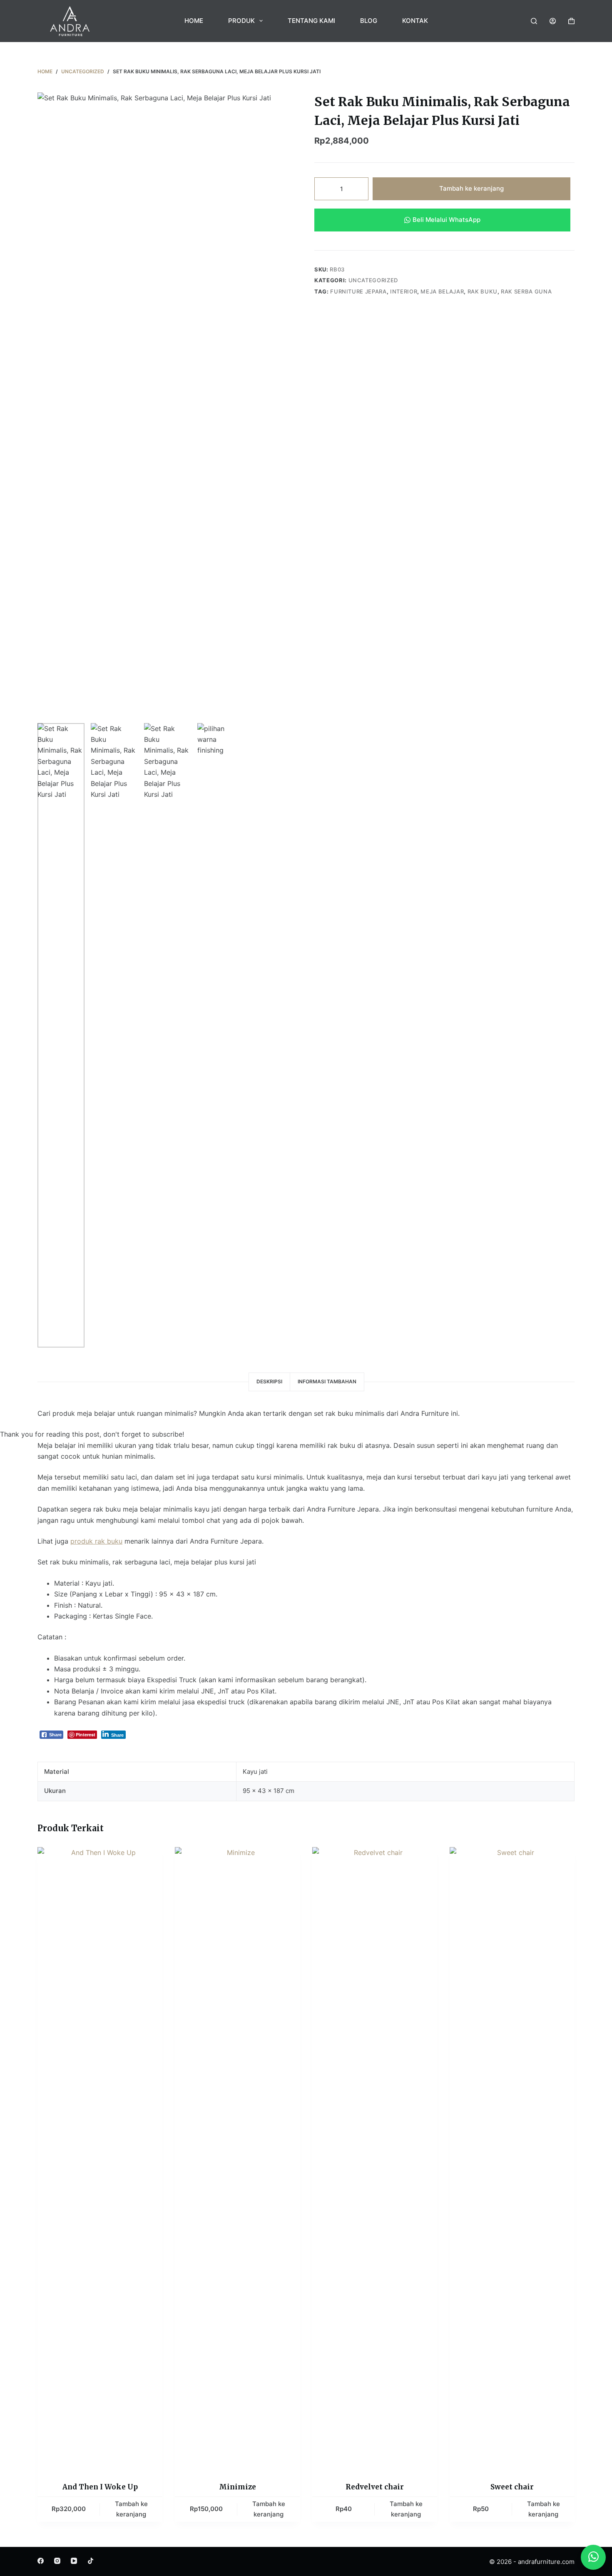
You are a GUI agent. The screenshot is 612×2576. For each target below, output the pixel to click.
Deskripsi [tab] (269, 1381)
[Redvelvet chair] (375, 2159)
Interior (404, 291)
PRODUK (241, 21)
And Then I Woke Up (100, 2487)
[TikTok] (91, 2561)
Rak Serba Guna (526, 291)
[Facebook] (41, 2561)
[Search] (534, 21)
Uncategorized (373, 280)
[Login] (553, 21)
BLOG (369, 21)
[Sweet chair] (512, 2159)
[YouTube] (74, 2561)
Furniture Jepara (358, 291)
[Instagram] (57, 2561)
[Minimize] (237, 2159)
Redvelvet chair (375, 2487)
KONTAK (415, 21)
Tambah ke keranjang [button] (131, 2509)
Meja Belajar (442, 291)
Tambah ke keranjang (471, 188)
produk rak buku (96, 1541)
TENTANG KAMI (311, 21)
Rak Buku (483, 291)
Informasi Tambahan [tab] (327, 1381)
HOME (194, 21)
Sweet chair (512, 2487)
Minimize (238, 2487)
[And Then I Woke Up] (100, 2159)
